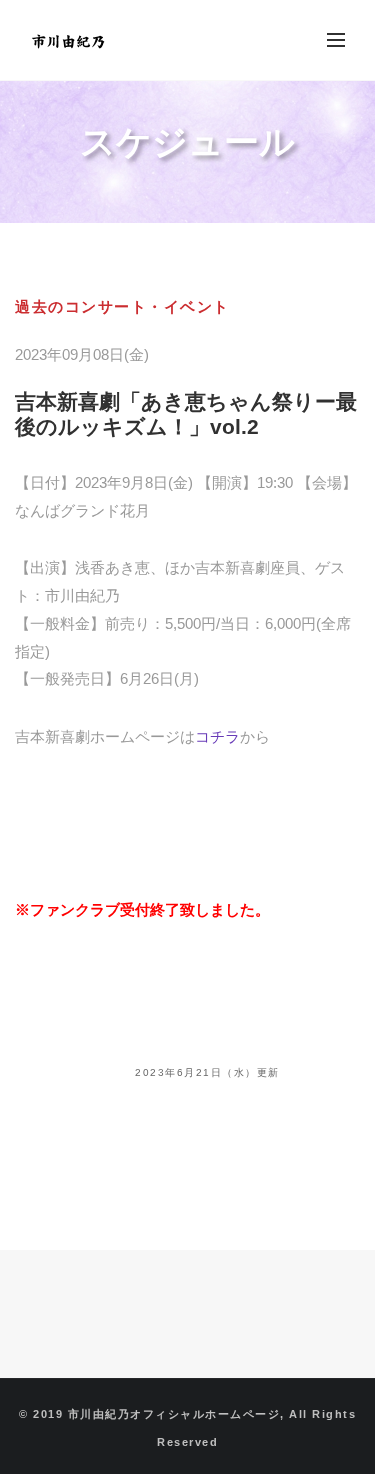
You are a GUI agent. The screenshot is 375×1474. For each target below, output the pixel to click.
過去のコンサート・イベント (122, 306)
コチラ (217, 736)
